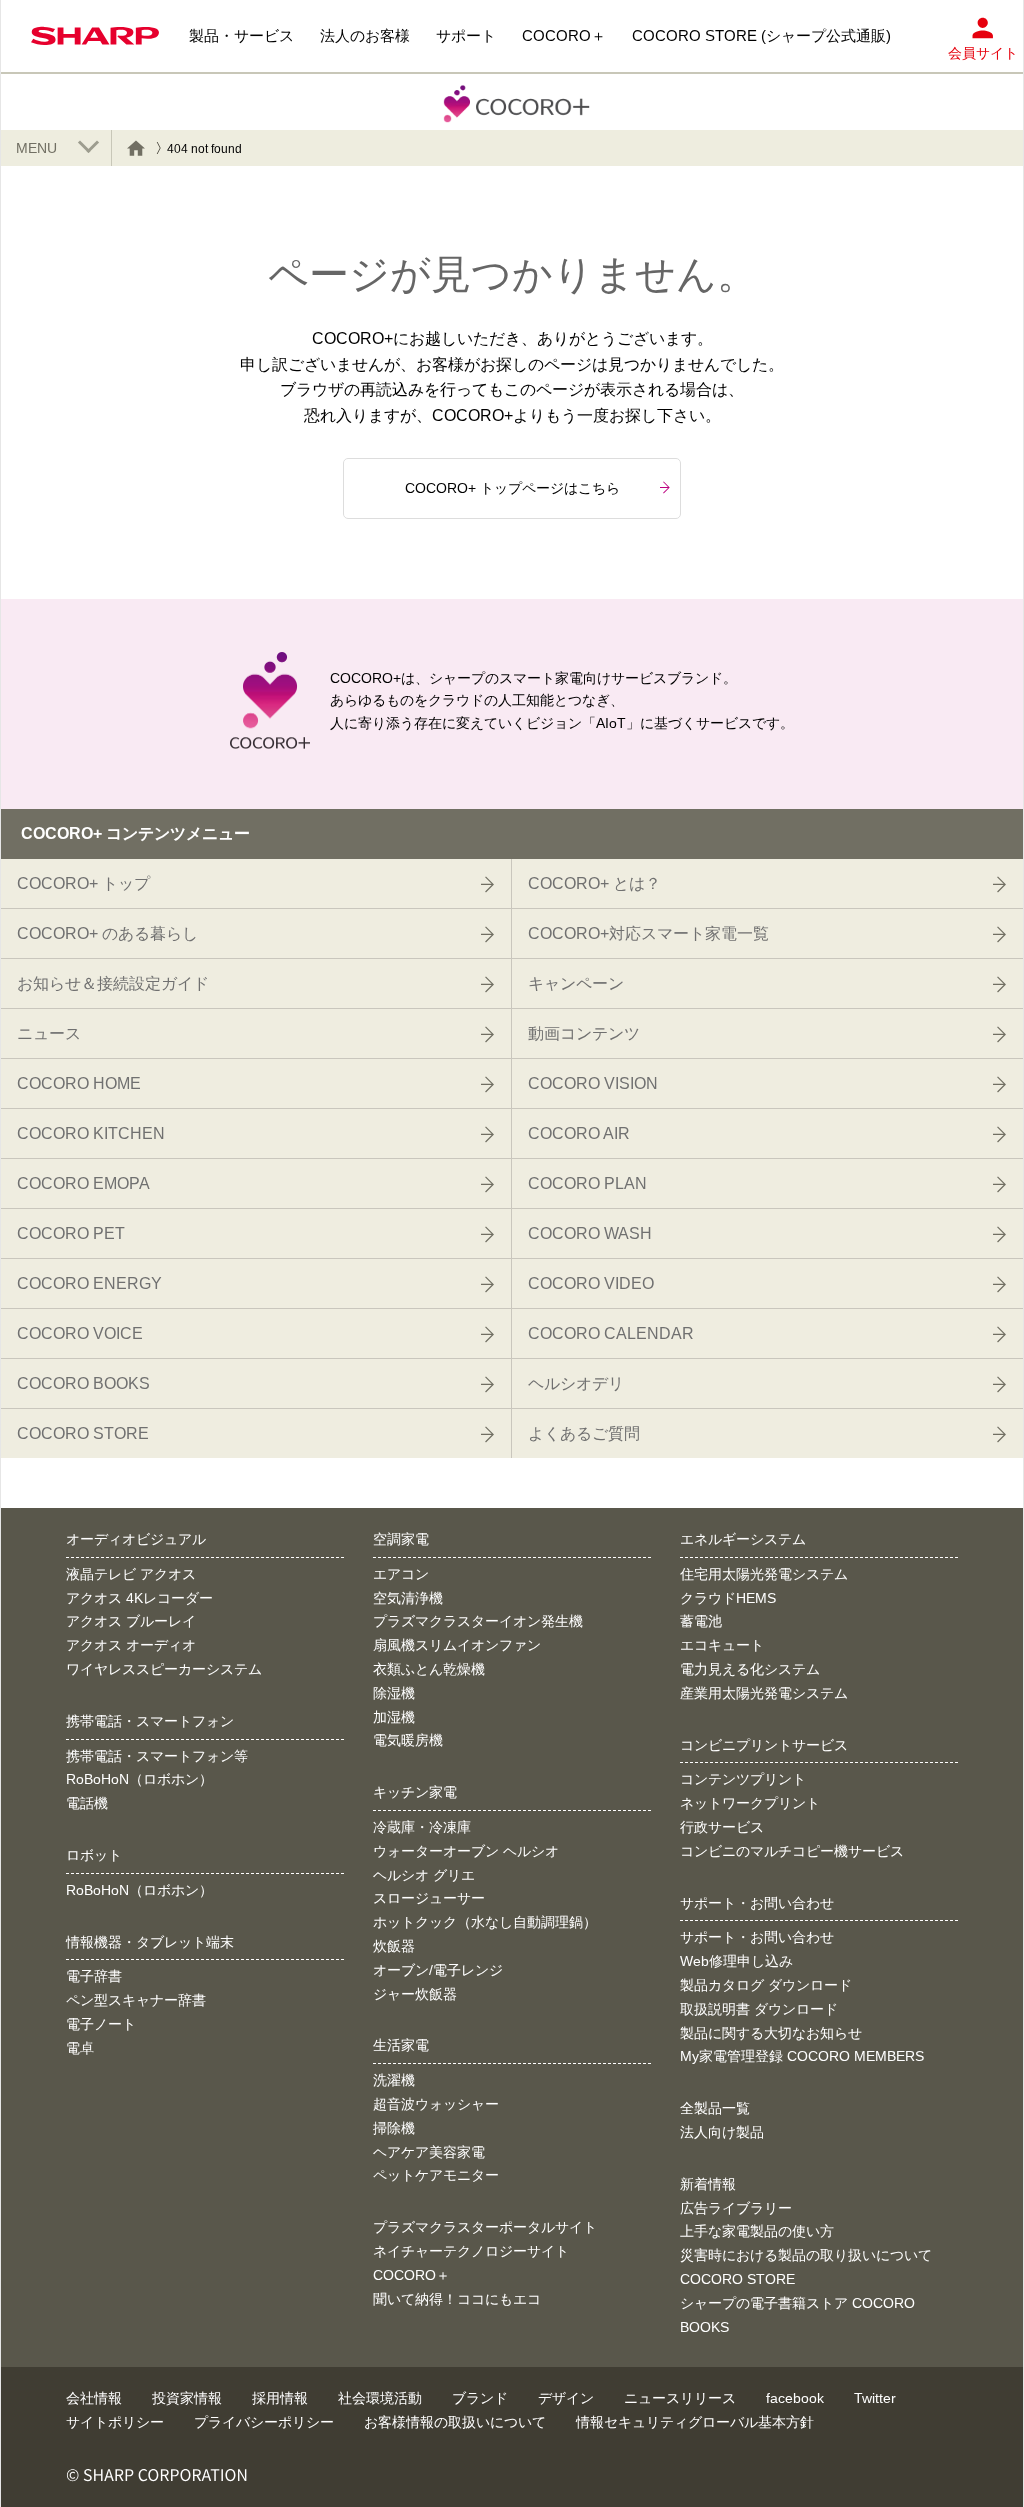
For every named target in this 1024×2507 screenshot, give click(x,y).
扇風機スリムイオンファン (457, 1645)
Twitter (875, 2398)
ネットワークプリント (750, 1803)
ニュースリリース (680, 2398)
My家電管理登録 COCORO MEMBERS (802, 2056)
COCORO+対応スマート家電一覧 (648, 933)
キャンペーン (576, 983)
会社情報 (94, 2398)
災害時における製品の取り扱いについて (806, 2255)
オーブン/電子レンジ (438, 1970)
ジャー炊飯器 (415, 1994)
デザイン (566, 2398)
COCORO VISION (593, 1083)
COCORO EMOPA (83, 1183)
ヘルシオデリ (576, 1383)
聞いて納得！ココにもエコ (457, 2299)
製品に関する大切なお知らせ (771, 2033)
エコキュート (722, 1645)
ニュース (49, 1033)
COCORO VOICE (80, 1333)
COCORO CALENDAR (611, 1333)
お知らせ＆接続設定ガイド (113, 983)
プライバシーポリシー (264, 2422)
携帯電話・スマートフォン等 (157, 1756)
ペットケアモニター (436, 2175)
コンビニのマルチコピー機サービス (792, 1851)
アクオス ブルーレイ (131, 1621)
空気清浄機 (408, 1598)
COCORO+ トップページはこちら (512, 488)
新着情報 (708, 2184)
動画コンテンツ (584, 1033)
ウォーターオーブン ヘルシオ (466, 1851)
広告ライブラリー (736, 2208)
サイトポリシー (115, 2422)
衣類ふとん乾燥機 (429, 1669)
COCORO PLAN (587, 1183)
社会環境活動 (380, 2398)
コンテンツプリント (743, 1779)
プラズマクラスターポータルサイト (485, 2227)
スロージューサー (429, 1898)
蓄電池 (701, 1621)
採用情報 (280, 2398)
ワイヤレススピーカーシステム (164, 1669)
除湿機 (394, 1693)
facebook (795, 2398)
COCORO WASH (590, 1233)
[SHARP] (95, 36)
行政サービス (722, 1827)
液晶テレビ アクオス (131, 1574)
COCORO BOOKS (83, 1383)
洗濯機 (394, 2080)
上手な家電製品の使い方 (757, 2231)
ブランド (480, 2398)
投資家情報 (187, 2398)
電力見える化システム (750, 1669)
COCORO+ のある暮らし (107, 933)
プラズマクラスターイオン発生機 (478, 1621)
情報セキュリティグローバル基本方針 (695, 2422)
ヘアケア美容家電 (429, 2152)
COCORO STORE (83, 1433)
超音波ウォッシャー (436, 2104)
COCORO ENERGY (89, 1283)
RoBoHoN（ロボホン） (139, 1779)
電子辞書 (94, 1976)
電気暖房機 (408, 1740)
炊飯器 (394, 1946)
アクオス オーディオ (131, 1645)
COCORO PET (71, 1233)
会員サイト (983, 53)
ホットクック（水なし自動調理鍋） (485, 1922)
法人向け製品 (722, 2132)
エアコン (401, 1574)
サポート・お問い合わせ (757, 1937)
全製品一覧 (715, 2108)
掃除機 (394, 2128)
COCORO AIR (579, 1133)
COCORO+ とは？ (594, 883)
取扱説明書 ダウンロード (759, 2009)
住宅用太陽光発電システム (764, 1574)
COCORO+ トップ (83, 883)
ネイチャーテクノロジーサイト (471, 2251)
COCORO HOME (79, 1083)
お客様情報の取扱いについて (455, 2422)
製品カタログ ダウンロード (766, 1985)
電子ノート (101, 2024)
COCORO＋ (411, 2275)
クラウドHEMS (728, 1598)
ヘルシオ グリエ (424, 1875)
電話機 (87, 1803)
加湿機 (394, 1717)
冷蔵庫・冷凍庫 (422, 1827)
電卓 (80, 2048)
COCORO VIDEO (591, 1283)
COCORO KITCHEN (91, 1133)
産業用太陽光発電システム (764, 1693)
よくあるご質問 (584, 1433)
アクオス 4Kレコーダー (139, 1598)
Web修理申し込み (736, 1961)
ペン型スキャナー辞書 (136, 2000)
